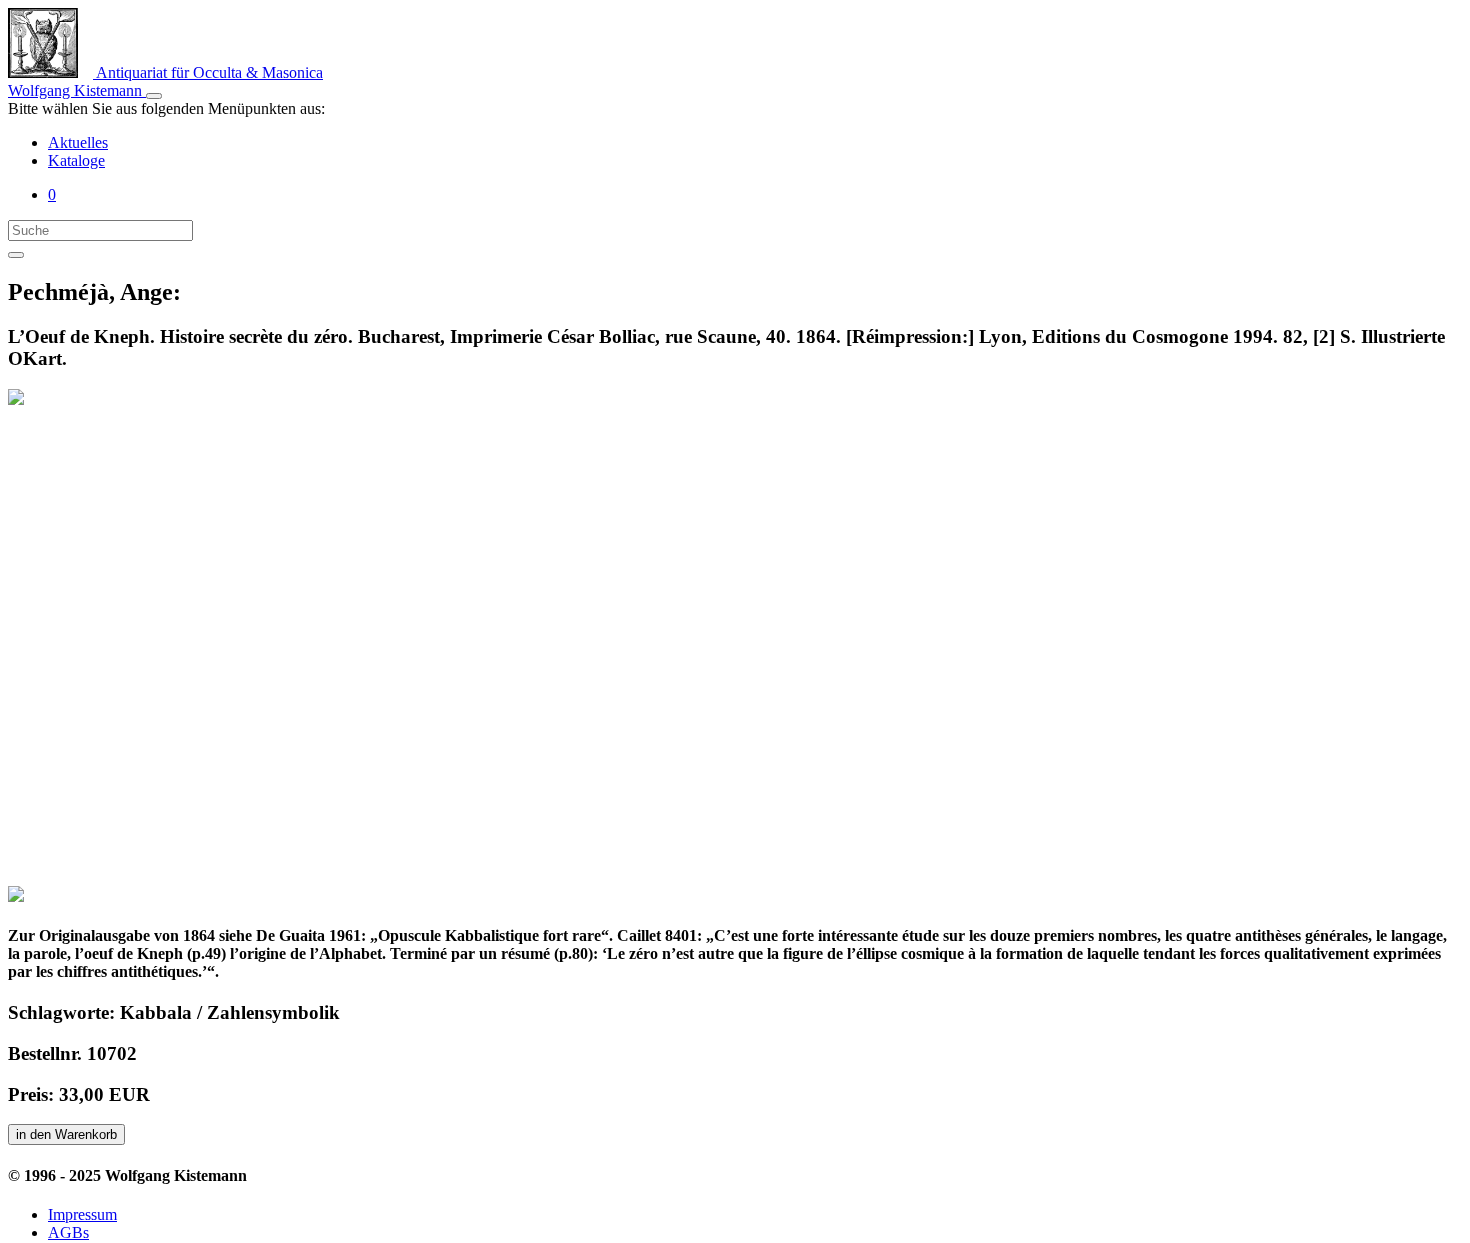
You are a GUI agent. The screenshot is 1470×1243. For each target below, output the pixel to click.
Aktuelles (78, 142)
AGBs (68, 1232)
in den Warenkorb (66, 1134)
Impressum (82, 1214)
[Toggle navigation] (154, 96)
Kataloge (76, 160)
